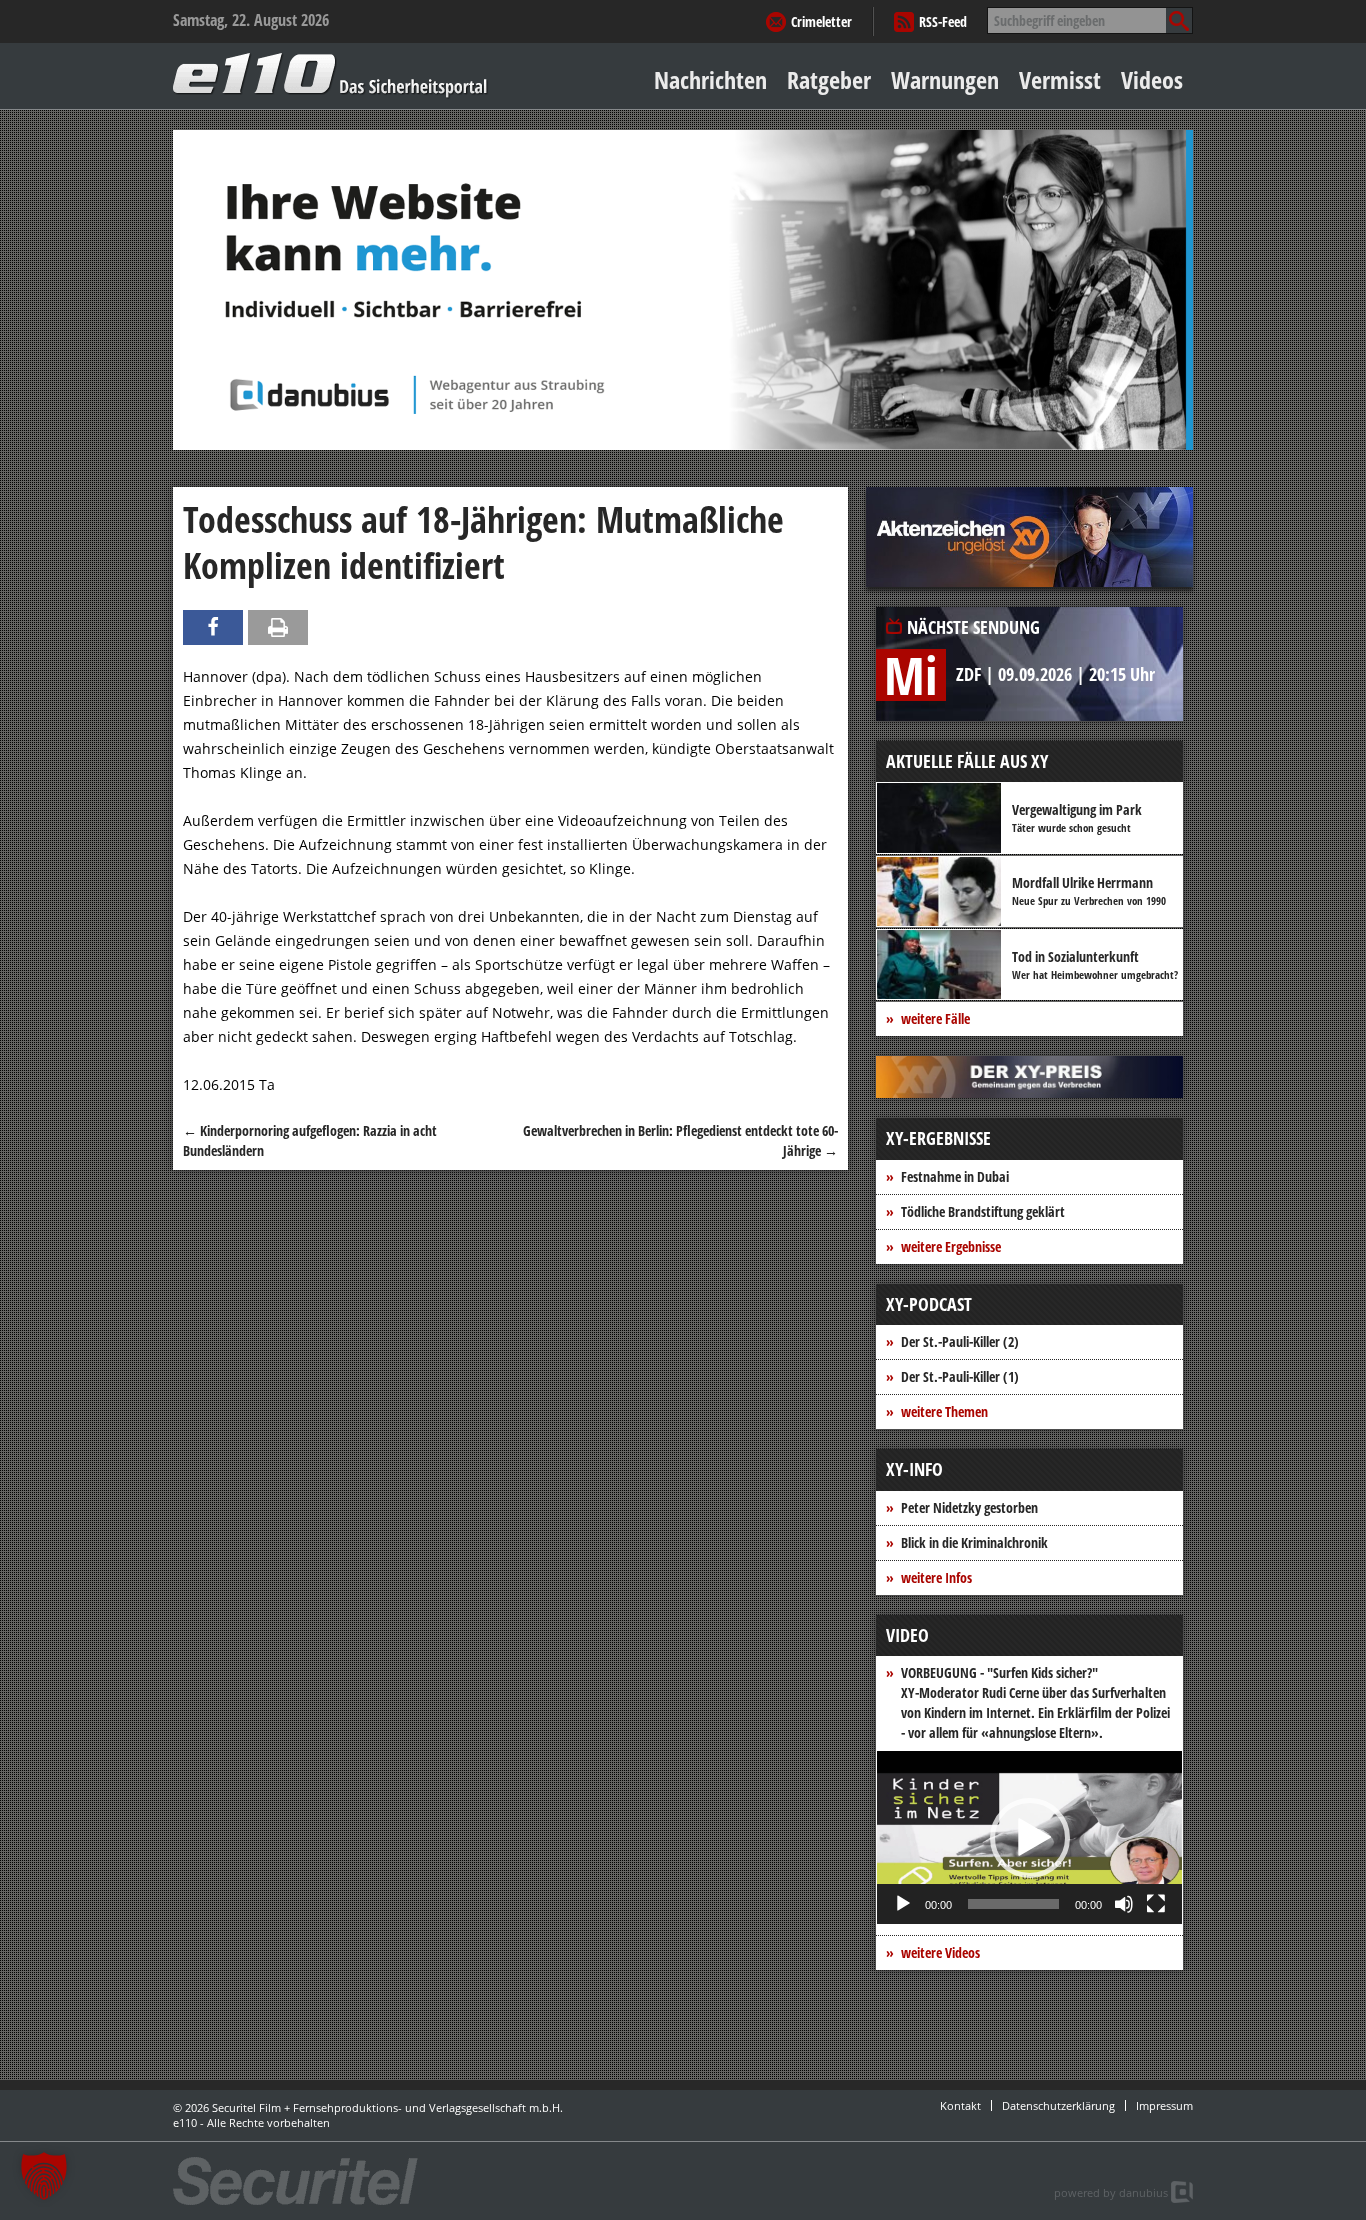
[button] (1030, 1838)
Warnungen (945, 79)
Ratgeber (829, 79)
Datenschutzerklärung (1058, 2105)
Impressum (1164, 2105)
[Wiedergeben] (903, 1904)
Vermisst (1060, 79)
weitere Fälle (935, 1018)
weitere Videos (940, 1952)
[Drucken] (278, 627)
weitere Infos (936, 1577)
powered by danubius (1111, 2192)
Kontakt (960, 2105)
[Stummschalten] (1124, 1904)
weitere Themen (944, 1411)
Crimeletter (821, 21)
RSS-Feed (943, 21)
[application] (1029, 1837)
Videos (1152, 79)
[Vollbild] (1156, 1904)
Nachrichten (710, 79)
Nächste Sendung (973, 627)
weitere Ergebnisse (951, 1246)
